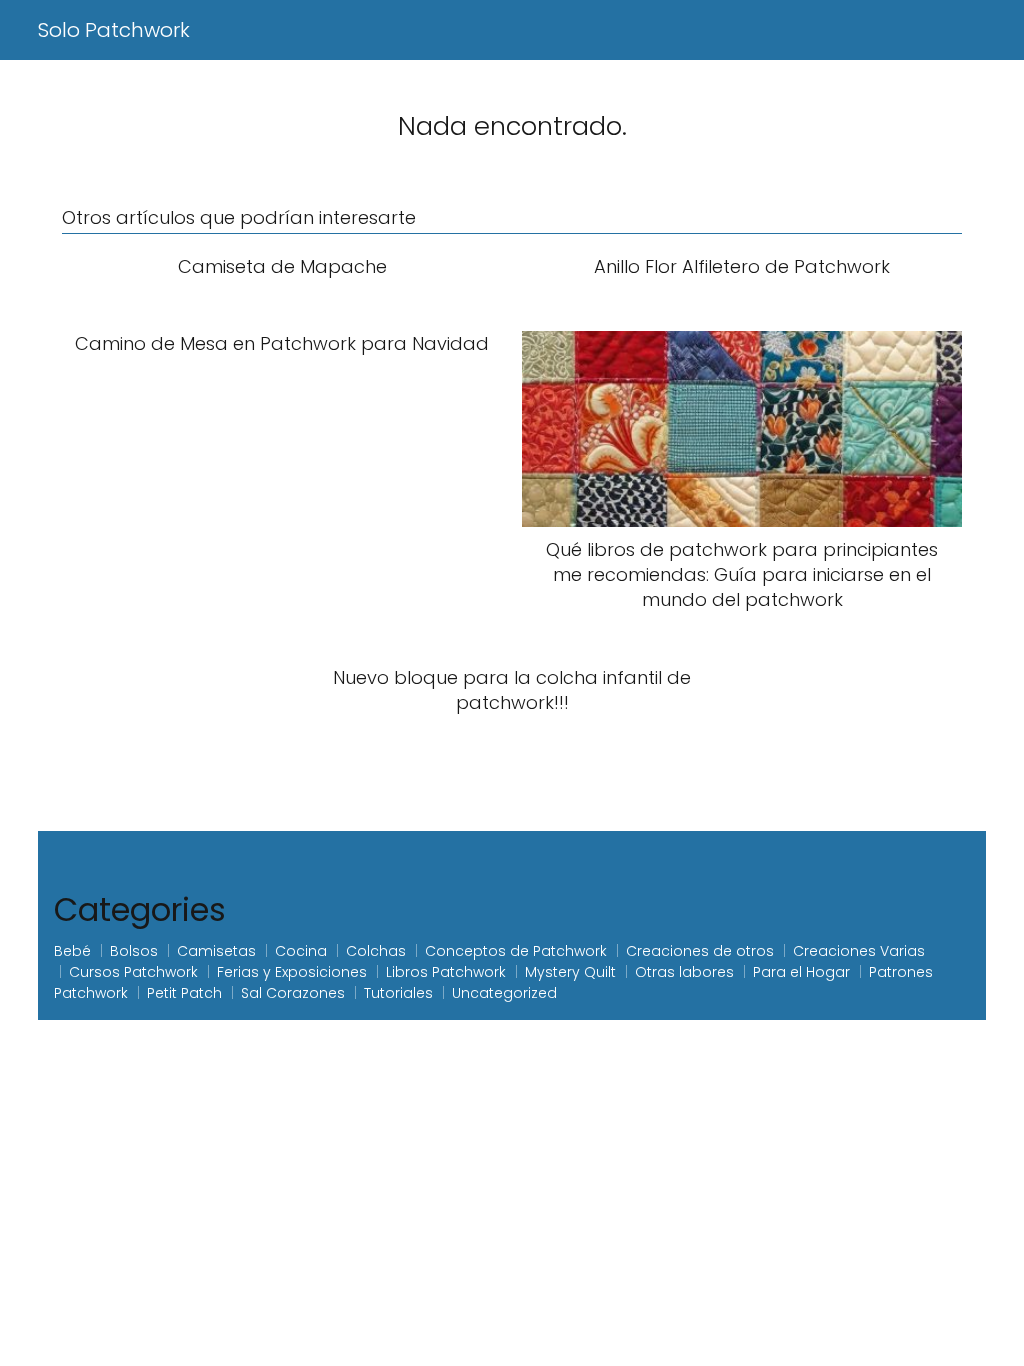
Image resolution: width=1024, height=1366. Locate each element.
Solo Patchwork (114, 30)
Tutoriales (398, 993)
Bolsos (134, 951)
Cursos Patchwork (133, 972)
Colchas (376, 951)
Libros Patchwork (446, 972)
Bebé (72, 951)
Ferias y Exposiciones (292, 972)
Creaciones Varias (859, 951)
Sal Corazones (293, 993)
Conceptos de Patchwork (516, 951)
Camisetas (216, 951)
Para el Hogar (801, 972)
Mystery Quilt (570, 972)
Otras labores (684, 972)
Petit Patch (184, 993)
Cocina (301, 951)
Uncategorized (504, 993)
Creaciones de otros (700, 951)
